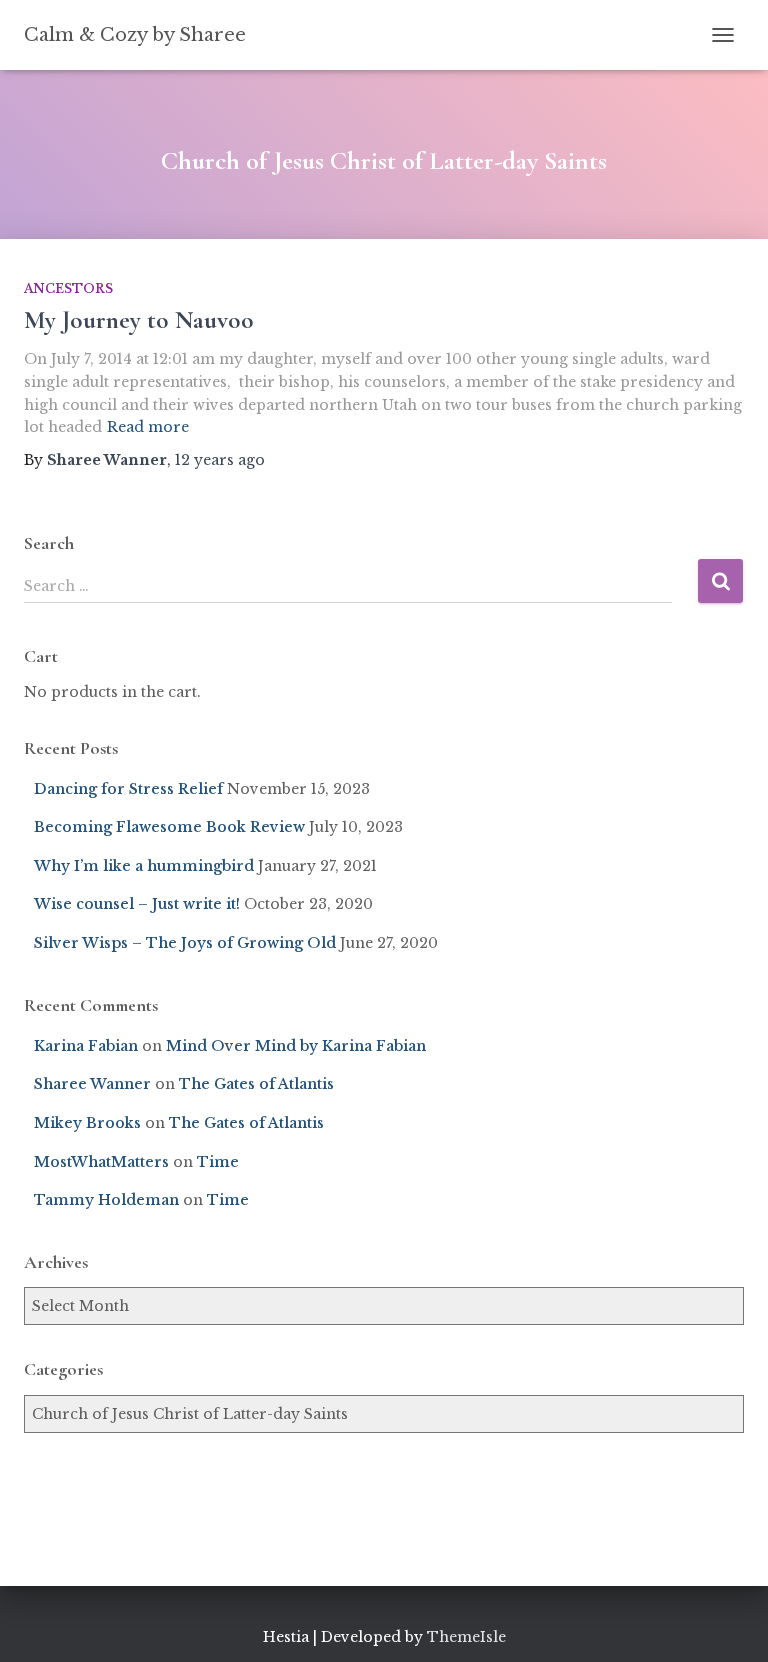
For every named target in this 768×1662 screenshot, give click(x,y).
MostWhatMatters (101, 1162)
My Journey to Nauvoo (139, 320)
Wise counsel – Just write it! (137, 904)
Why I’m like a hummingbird (144, 866)
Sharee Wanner (92, 1084)
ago (220, 460)
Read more (148, 427)
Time (218, 1162)
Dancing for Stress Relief (128, 789)
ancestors (68, 288)
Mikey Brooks (87, 1123)
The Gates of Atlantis (256, 1084)
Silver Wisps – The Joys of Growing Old (185, 943)
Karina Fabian (86, 1046)
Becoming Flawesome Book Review (169, 827)
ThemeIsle (466, 1637)
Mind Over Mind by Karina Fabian (296, 1046)
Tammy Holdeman (106, 1200)
